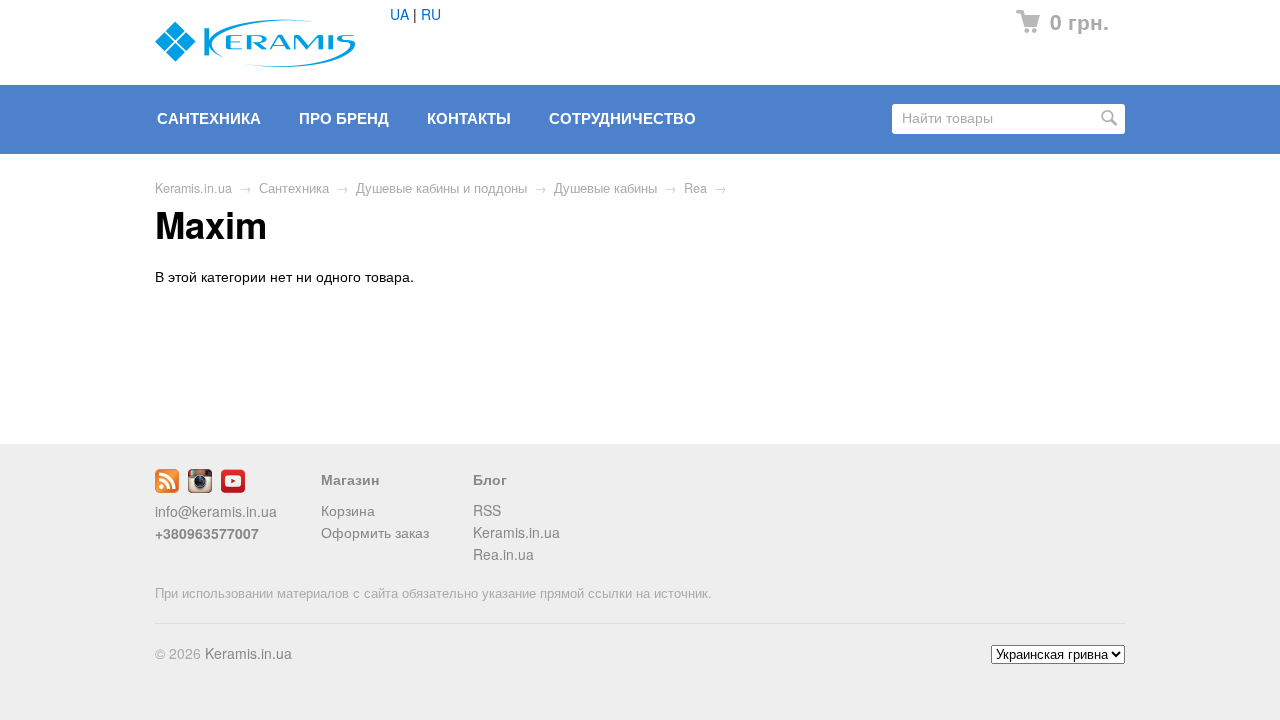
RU (431, 14)
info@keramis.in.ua (216, 511)
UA (399, 14)
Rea (695, 188)
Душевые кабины (605, 188)
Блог (490, 479)
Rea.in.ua (503, 554)
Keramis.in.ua (193, 188)
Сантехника (209, 118)
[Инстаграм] (200, 487)
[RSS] (167, 487)
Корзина (348, 510)
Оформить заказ (375, 532)
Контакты (469, 118)
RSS (487, 510)
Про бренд (344, 118)
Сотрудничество (622, 118)
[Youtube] (233, 487)
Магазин (350, 479)
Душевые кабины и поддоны (441, 188)
